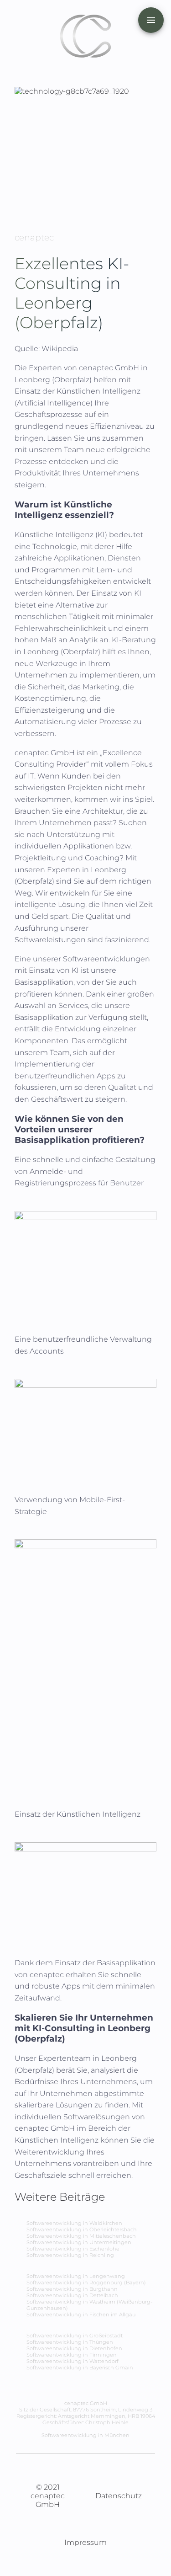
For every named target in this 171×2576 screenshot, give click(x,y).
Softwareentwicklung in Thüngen (70, 2342)
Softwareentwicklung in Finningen (72, 2355)
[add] (151, 20)
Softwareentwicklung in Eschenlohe (73, 2249)
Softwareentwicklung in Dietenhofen (74, 2348)
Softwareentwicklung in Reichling (70, 2255)
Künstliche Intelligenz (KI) (61, 535)
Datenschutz (119, 2496)
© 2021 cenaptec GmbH (48, 2496)
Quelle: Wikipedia (46, 349)
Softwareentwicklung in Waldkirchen (74, 2223)
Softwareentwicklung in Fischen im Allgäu (81, 2315)
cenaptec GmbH (110, 368)
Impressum (85, 2542)
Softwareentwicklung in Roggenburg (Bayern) (86, 2283)
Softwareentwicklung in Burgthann (72, 2289)
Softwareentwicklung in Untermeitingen (79, 2242)
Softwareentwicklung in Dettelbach (72, 2295)
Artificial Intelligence (54, 403)
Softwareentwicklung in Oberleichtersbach (82, 2229)
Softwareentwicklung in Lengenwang (76, 2276)
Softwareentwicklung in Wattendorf (73, 2361)
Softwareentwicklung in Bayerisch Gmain (80, 2368)
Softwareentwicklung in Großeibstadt (75, 2336)
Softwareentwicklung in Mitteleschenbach (81, 2236)
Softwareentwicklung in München (85, 2435)
